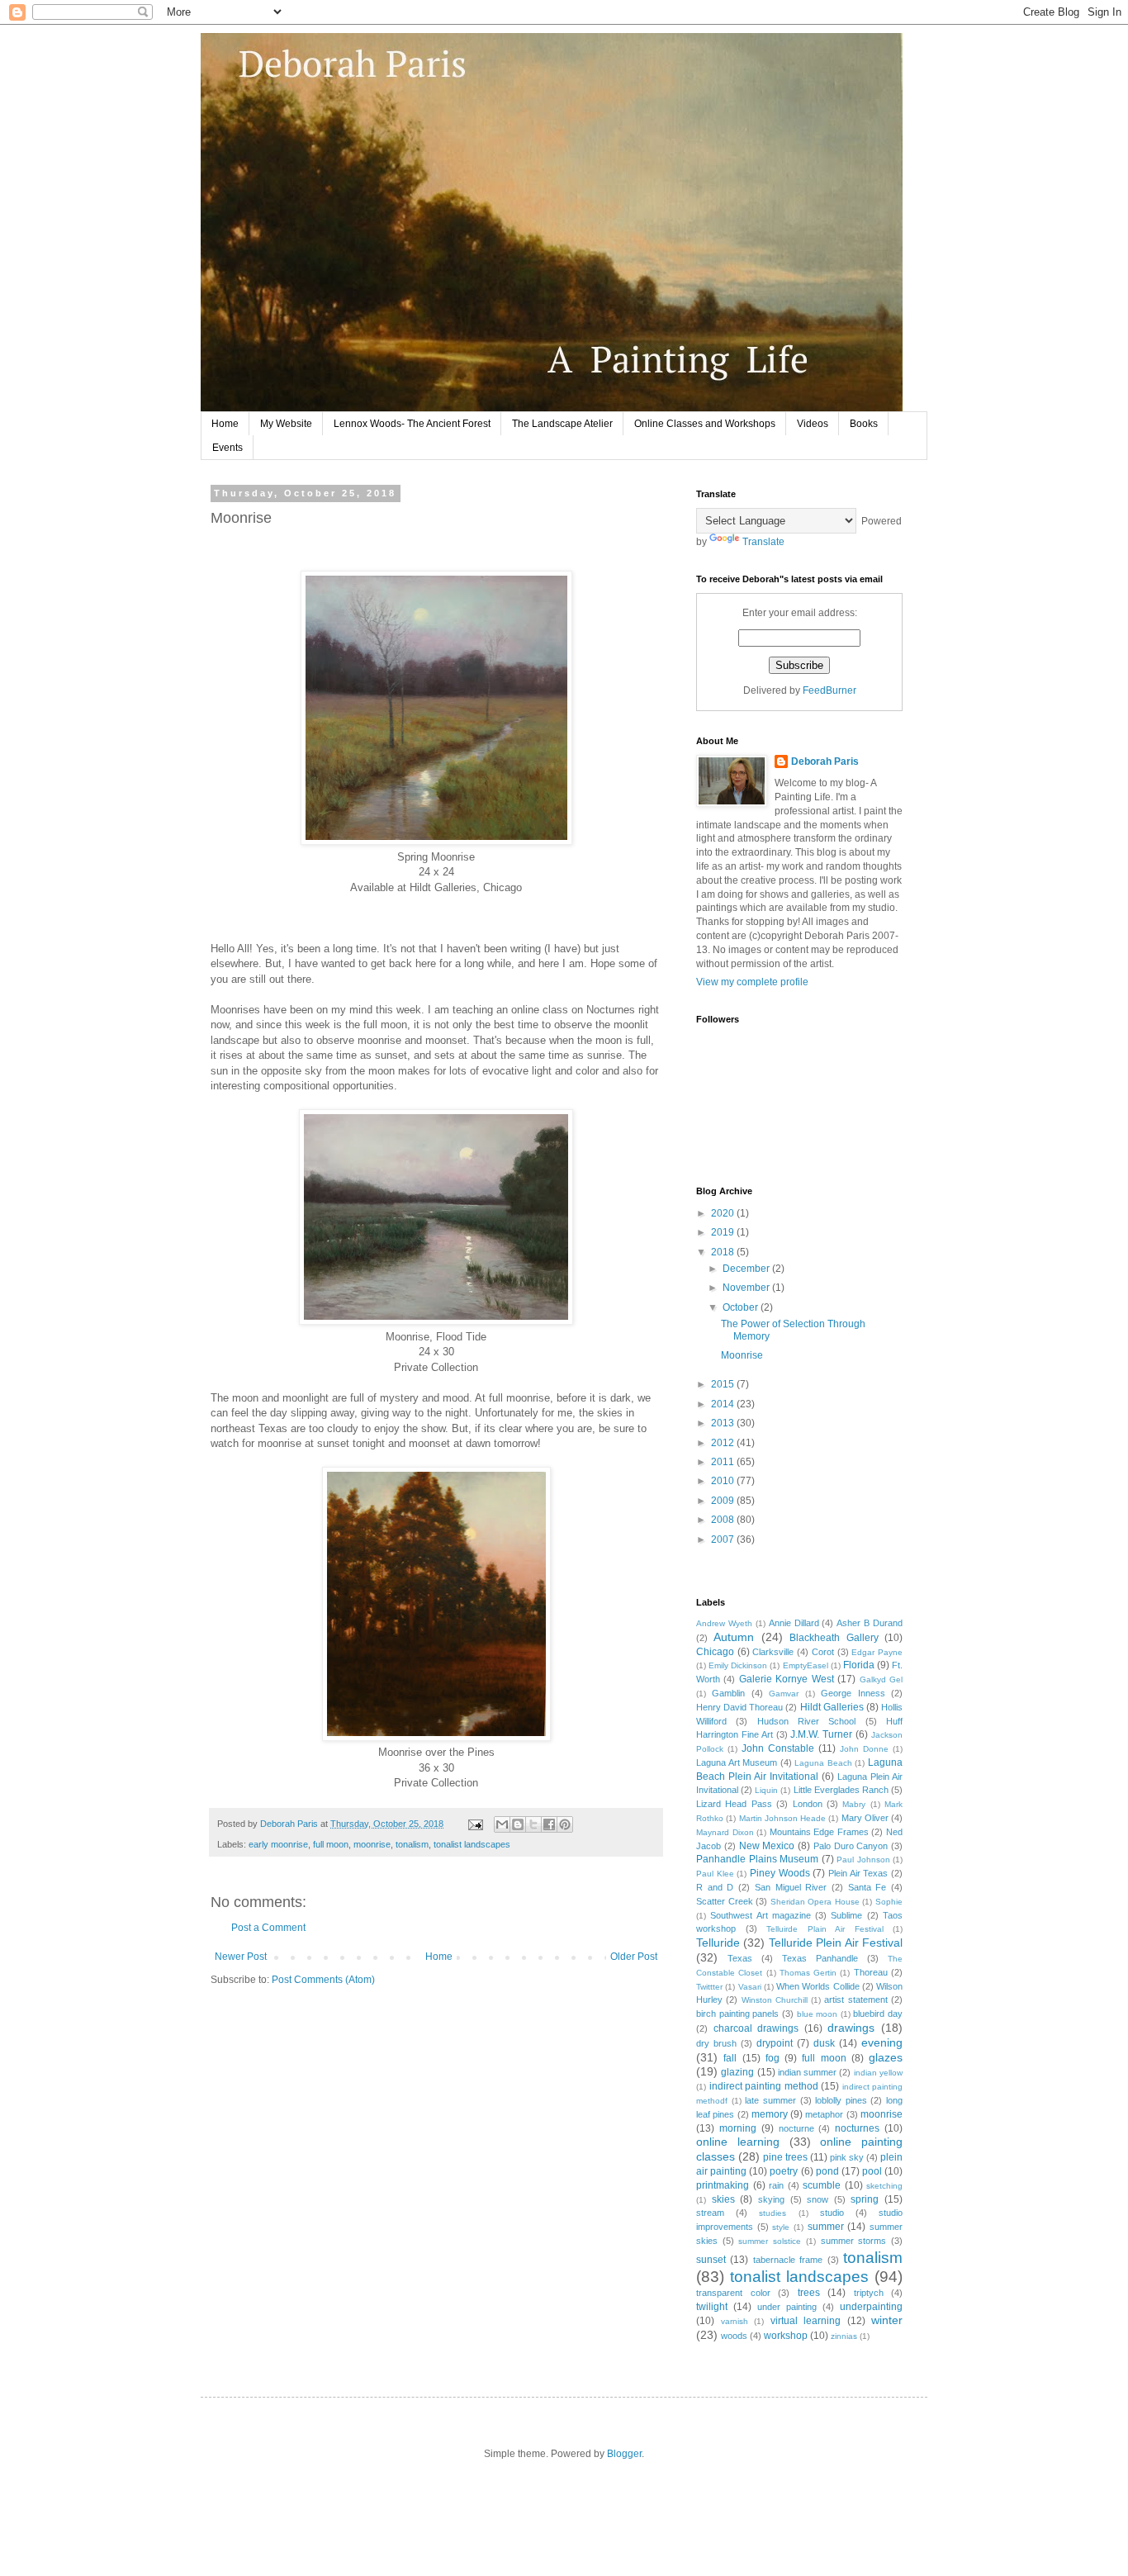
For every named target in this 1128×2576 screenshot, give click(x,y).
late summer (770, 2100)
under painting (787, 2307)
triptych (869, 2293)
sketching (884, 2186)
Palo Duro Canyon (851, 1846)
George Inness (853, 1693)
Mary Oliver (865, 1818)
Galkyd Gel (881, 1679)
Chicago (715, 1652)
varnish (735, 2321)
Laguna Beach (823, 1763)
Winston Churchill (775, 2000)
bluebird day (878, 2014)
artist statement (855, 2000)
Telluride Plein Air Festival (836, 1943)
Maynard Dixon (725, 1832)
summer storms (854, 2241)
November (747, 1288)
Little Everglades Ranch (841, 1790)
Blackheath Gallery (834, 1638)
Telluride (718, 1943)
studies (773, 2213)
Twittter (709, 1987)
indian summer (807, 2072)
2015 (724, 1384)
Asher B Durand (870, 1623)
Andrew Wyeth (724, 1623)
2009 (724, 1501)
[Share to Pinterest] (565, 1824)
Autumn (734, 1637)
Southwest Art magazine (761, 1915)
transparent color (733, 2293)
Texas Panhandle (820, 1958)
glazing (737, 2072)
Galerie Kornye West (787, 1679)
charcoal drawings (756, 2028)
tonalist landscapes (472, 1844)
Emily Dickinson (738, 1665)
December (747, 1269)
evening (882, 2042)
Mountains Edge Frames (819, 1832)
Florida (859, 1665)
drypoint (775, 2043)
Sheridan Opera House (815, 1902)
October (742, 1307)
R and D (715, 1887)
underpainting (871, 2307)
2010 (724, 1481)
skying (771, 2199)
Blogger (624, 2454)
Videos (813, 424)
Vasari (750, 1987)
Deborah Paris (825, 761)
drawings (851, 2028)
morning (738, 2128)
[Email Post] (475, 1824)
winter (887, 2320)
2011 (724, 1462)
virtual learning (806, 2321)
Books (864, 424)
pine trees (785, 2157)
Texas (740, 1958)
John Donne (864, 1749)
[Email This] (502, 1824)
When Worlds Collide (818, 1986)
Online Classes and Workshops (705, 424)
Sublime (846, 1915)
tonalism (412, 1844)
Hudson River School (807, 1721)
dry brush (716, 2043)
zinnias (844, 2336)
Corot (823, 1652)
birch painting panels (737, 2014)
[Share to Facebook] (549, 1824)
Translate (763, 542)
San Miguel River (791, 1887)
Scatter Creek (725, 1901)
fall (730, 2058)
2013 (724, 1423)
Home (225, 424)
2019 (724, 1232)
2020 (724, 1213)
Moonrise (742, 1355)
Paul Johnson (863, 1860)
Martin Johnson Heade (783, 1818)
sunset (711, 2260)
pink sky (847, 2157)
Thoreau (871, 1972)
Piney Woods (780, 1873)
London (808, 1804)
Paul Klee (715, 1874)
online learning (738, 2142)
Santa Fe (867, 1887)
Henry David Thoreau (739, 1707)
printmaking (723, 2185)
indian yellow (878, 2073)
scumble (822, 2185)
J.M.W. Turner (821, 1734)
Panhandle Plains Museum (757, 1859)
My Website (286, 424)
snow (818, 2199)
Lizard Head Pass (734, 1804)
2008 (724, 1520)
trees (809, 2293)
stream (710, 2213)
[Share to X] (533, 1824)
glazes (886, 2057)
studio (832, 2213)
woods (734, 2336)
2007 (724, 1539)
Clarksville (773, 1652)
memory (770, 2114)
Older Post (634, 1957)
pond (827, 2171)
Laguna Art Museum (737, 1762)
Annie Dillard (794, 1623)
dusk (824, 2043)
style (781, 2227)
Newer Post (241, 1957)
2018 (724, 1252)
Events (227, 448)
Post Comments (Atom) (323, 1980)
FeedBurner (829, 690)
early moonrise (278, 1844)
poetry (784, 2171)
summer (826, 2227)
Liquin (766, 1790)
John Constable (778, 1748)
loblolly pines (841, 2100)
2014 (724, 1404)
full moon (331, 1844)
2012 (724, 1443)
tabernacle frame (788, 2260)
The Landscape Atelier (562, 424)
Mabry (854, 1804)
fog (773, 2058)
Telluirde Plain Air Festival (825, 1929)
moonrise (372, 1844)
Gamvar (784, 1694)
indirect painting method (764, 2086)
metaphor (824, 2114)
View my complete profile (752, 982)
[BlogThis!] (518, 1824)
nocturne (796, 2128)
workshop (786, 2336)
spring (865, 2199)
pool (872, 2171)
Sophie (889, 1902)
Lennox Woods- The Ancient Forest (412, 424)
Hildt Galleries (832, 1707)
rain (776, 2185)
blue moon (818, 2014)
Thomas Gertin (808, 1973)
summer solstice (770, 2241)
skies (723, 2199)
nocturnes (857, 2128)
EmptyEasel (806, 1665)
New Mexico (767, 1846)
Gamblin (728, 1693)
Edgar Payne (877, 1652)
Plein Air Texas (858, 1873)
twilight (712, 2307)
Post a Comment (268, 1928)
